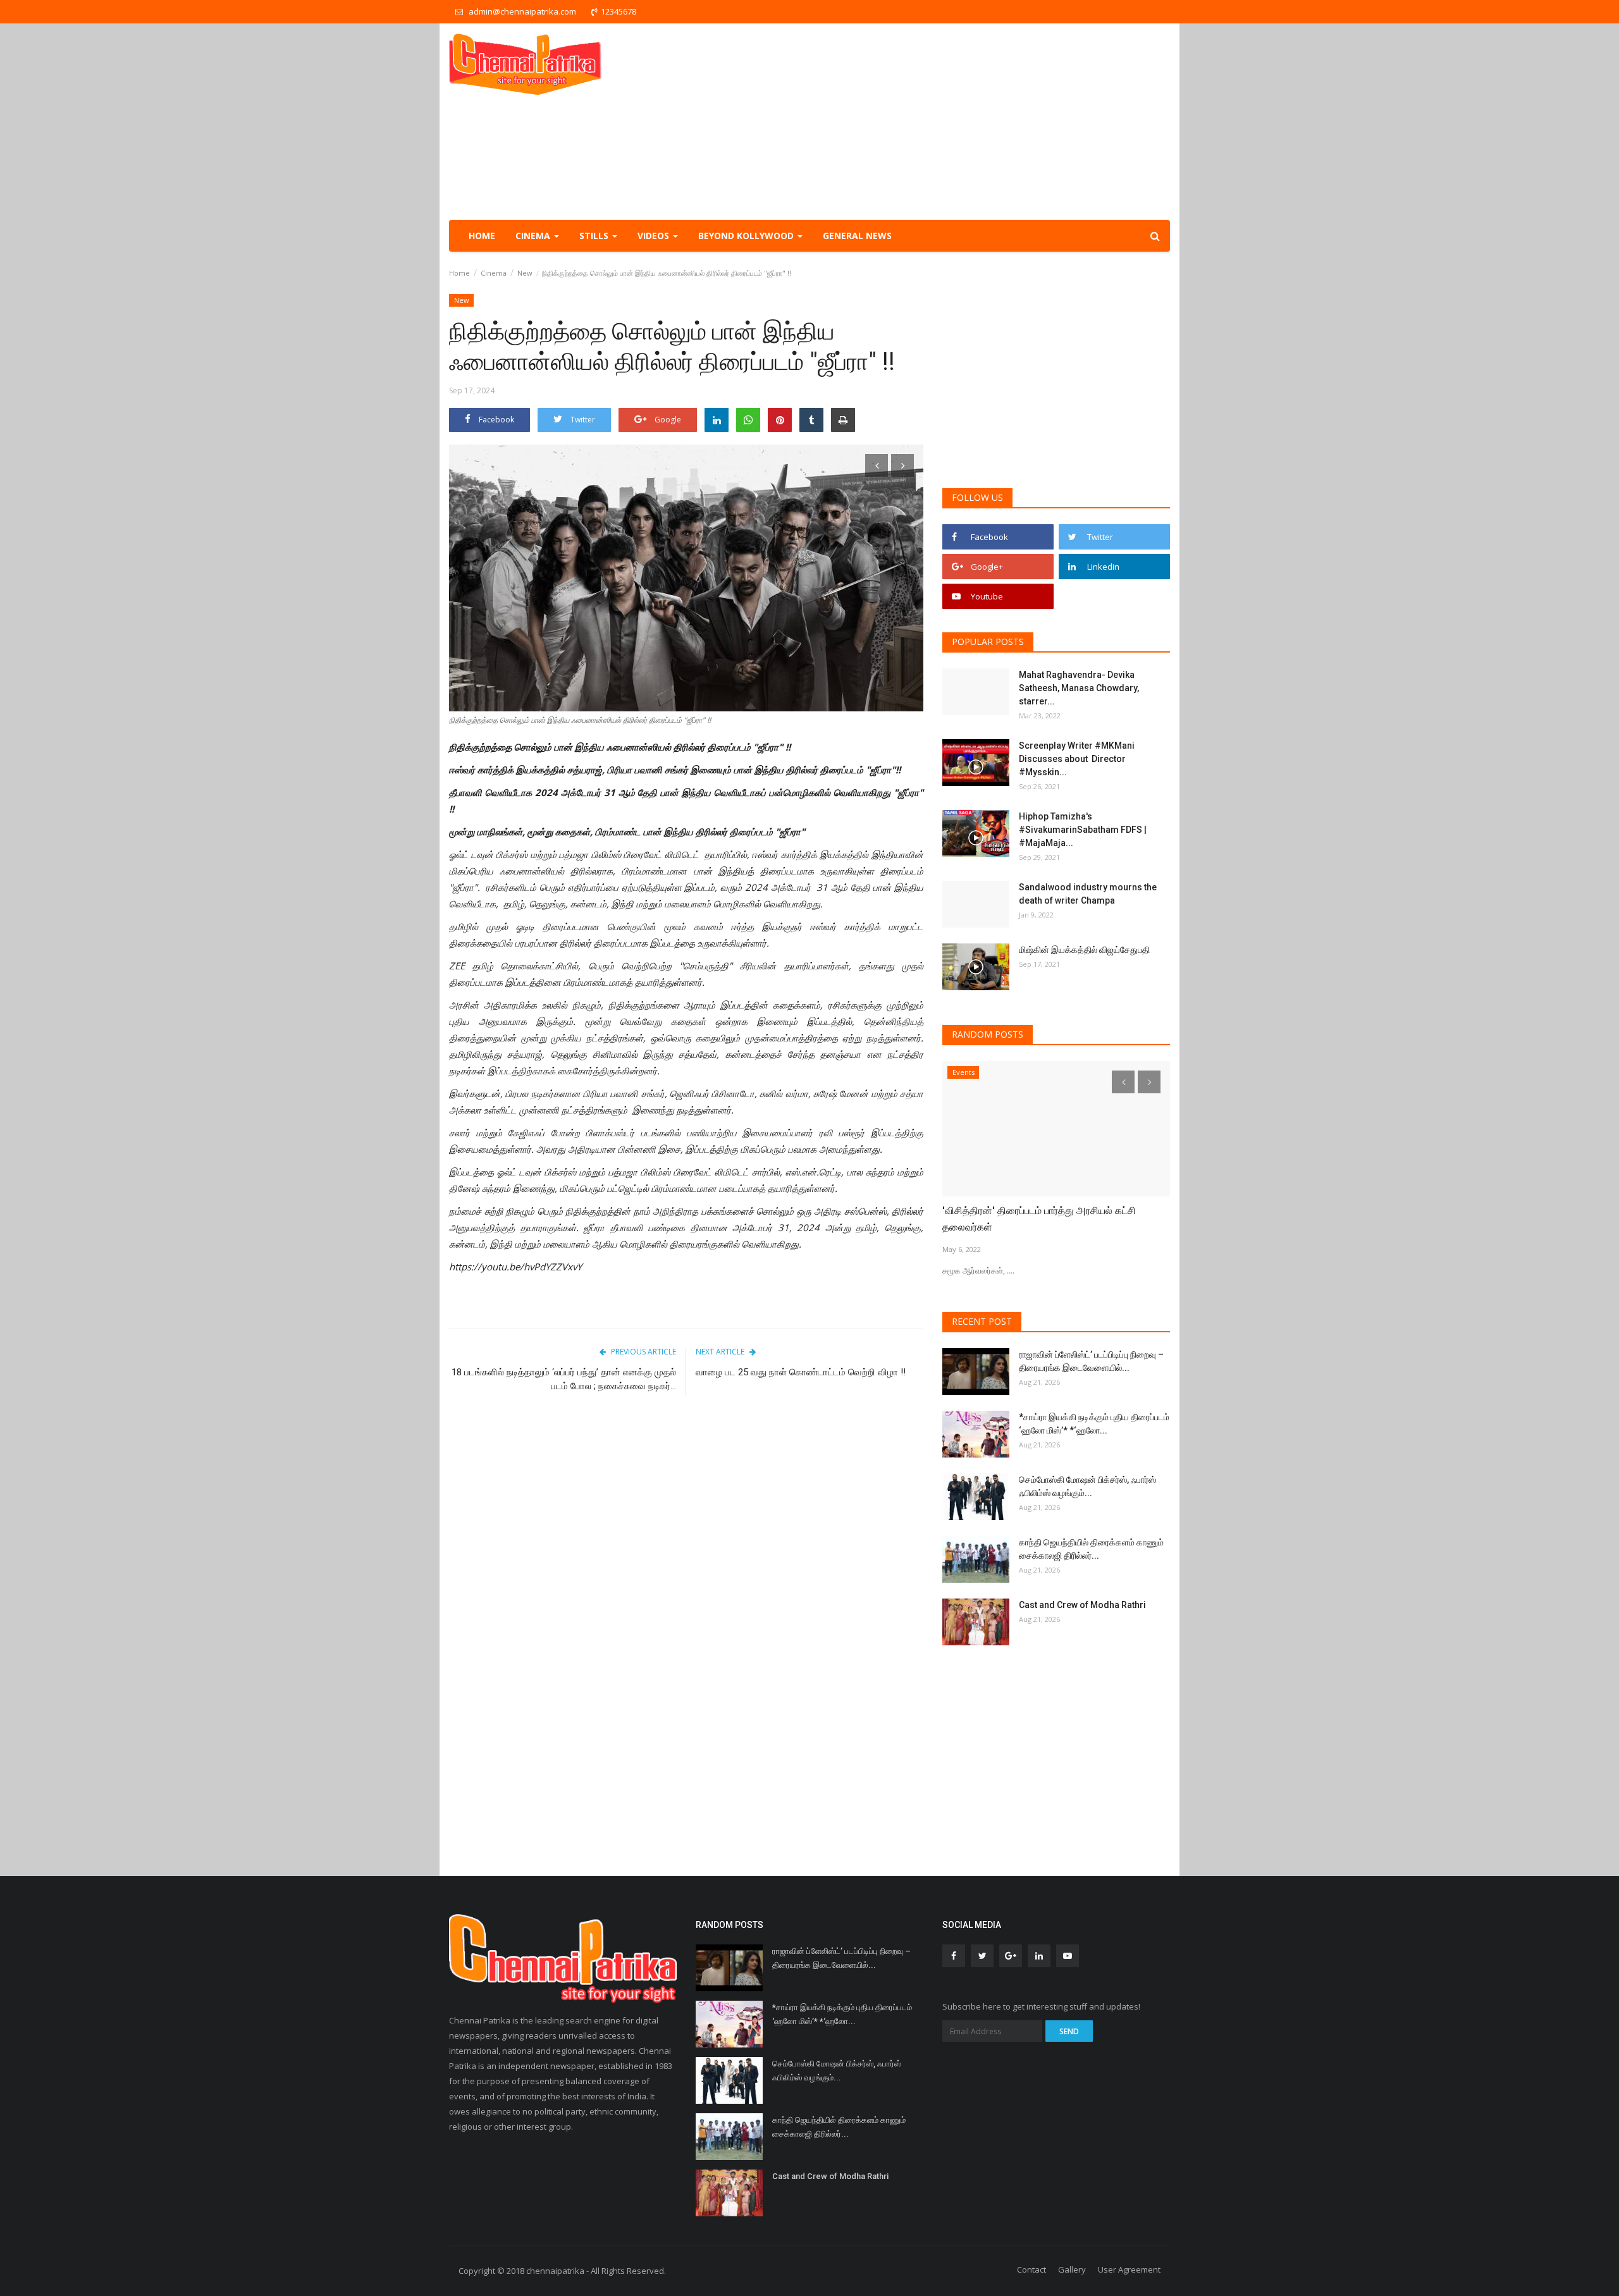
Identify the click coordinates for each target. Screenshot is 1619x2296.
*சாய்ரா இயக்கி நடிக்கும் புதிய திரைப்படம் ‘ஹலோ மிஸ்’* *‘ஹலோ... (1094, 1424)
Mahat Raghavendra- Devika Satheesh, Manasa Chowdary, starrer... (1079, 688)
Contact (1031, 2269)
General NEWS (857, 236)
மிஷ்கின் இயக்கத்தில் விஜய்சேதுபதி (1085, 950)
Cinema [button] (534, 236)
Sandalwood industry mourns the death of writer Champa (1088, 894)
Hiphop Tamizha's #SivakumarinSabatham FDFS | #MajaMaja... (1083, 830)
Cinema (494, 273)
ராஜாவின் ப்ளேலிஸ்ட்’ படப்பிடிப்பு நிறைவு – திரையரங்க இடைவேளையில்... (1091, 1361)
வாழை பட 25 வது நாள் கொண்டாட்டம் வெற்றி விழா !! (802, 1372)
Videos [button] (655, 236)
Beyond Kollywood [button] (747, 236)
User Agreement (1129, 2269)
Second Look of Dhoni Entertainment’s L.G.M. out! (1048, 1219)
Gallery (1072, 2269)
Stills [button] (595, 236)
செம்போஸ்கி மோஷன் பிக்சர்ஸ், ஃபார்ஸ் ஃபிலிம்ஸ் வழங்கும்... (1087, 1486)
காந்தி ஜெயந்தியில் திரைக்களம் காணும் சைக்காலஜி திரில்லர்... (1091, 1549)
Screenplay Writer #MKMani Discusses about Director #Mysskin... (1077, 759)
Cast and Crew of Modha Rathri (1082, 1605)
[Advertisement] (940, 121)
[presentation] (877, 465)
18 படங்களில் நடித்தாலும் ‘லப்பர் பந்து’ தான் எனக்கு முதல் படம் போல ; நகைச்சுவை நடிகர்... (564, 1379)
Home (482, 236)
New (525, 273)
